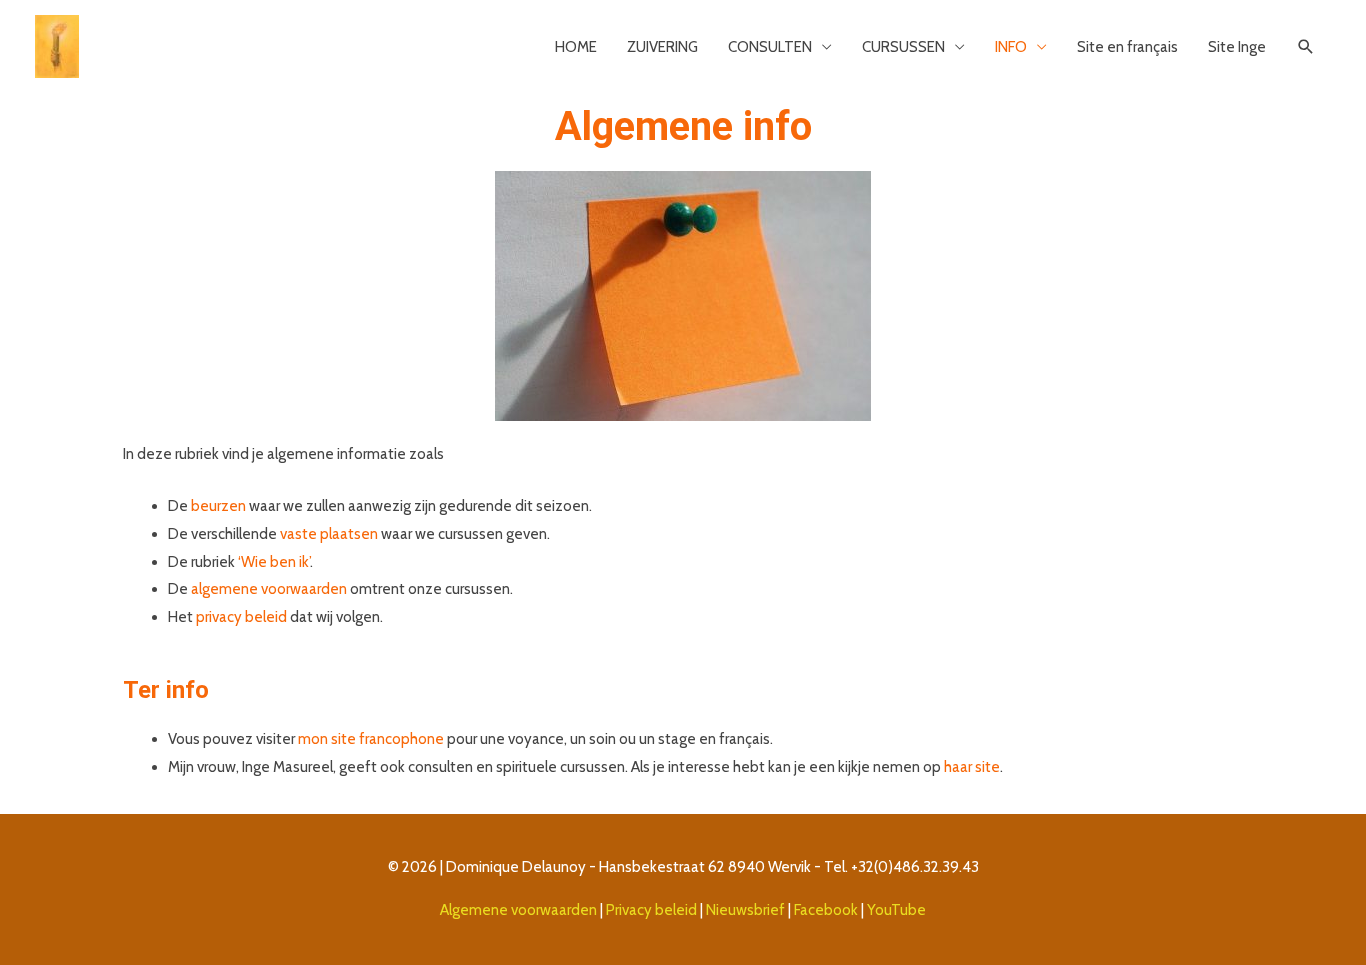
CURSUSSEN (903, 47)
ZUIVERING (662, 47)
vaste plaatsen (329, 534)
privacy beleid (241, 617)
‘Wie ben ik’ (274, 562)
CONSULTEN (770, 47)
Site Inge (1237, 47)
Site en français (1127, 47)
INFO (1011, 47)
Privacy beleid (650, 910)
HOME (576, 47)
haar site (972, 767)
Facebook (827, 910)
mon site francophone (371, 739)
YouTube (896, 910)
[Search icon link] (1306, 47)
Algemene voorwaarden (518, 910)
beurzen (218, 506)
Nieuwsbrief (745, 910)
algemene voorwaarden (269, 589)
